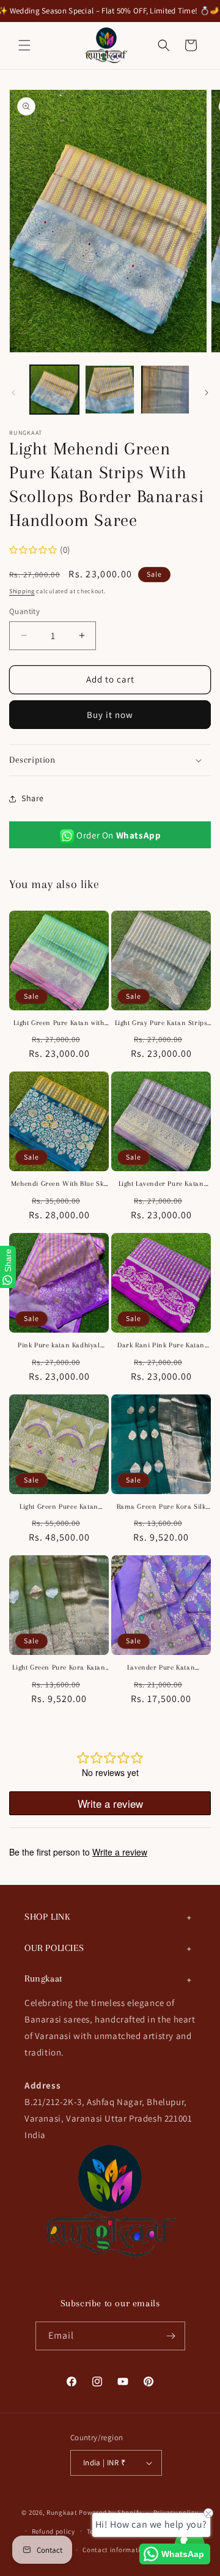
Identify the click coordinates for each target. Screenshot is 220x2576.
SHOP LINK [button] (47, 1917)
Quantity (24, 611)
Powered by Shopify (110, 2512)
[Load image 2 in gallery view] (109, 390)
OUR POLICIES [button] (54, 1948)
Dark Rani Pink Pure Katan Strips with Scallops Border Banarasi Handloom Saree (161, 1346)
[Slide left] (13, 393)
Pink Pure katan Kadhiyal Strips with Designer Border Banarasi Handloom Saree (59, 1346)
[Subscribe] (171, 2336)
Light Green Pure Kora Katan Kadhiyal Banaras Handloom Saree (59, 1668)
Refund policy (53, 2531)
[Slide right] (207, 393)
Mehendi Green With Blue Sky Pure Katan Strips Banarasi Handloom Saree (59, 1184)
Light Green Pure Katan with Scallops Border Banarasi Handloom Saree (59, 1023)
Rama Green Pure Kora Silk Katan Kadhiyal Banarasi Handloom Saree (161, 1507)
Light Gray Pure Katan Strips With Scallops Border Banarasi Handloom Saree (161, 1023)
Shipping (22, 591)
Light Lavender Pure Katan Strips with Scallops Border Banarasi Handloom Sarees (161, 1184)
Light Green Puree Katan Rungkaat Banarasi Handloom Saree (59, 1507)
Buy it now (110, 715)
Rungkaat (62, 2512)
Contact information (116, 2550)
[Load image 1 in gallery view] (54, 390)
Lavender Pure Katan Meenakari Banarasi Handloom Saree (161, 1668)
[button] (24, 45)
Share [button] (33, 798)
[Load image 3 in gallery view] (165, 390)
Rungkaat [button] (43, 1978)
